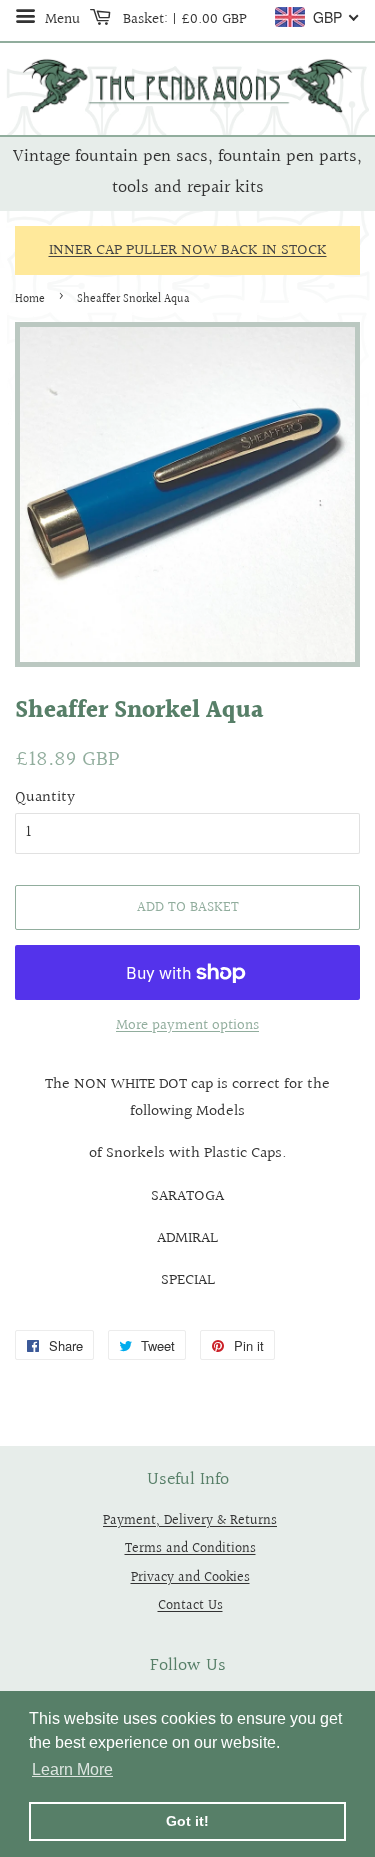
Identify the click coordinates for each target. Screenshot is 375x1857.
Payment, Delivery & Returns (190, 1520)
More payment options (187, 1025)
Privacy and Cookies (190, 1577)
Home (30, 299)
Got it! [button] (187, 1821)
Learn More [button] (72, 1769)
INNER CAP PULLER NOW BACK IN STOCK (188, 250)
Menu (60, 19)
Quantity (45, 797)
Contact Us (190, 1605)
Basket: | (183, 19)
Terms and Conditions (190, 1548)
